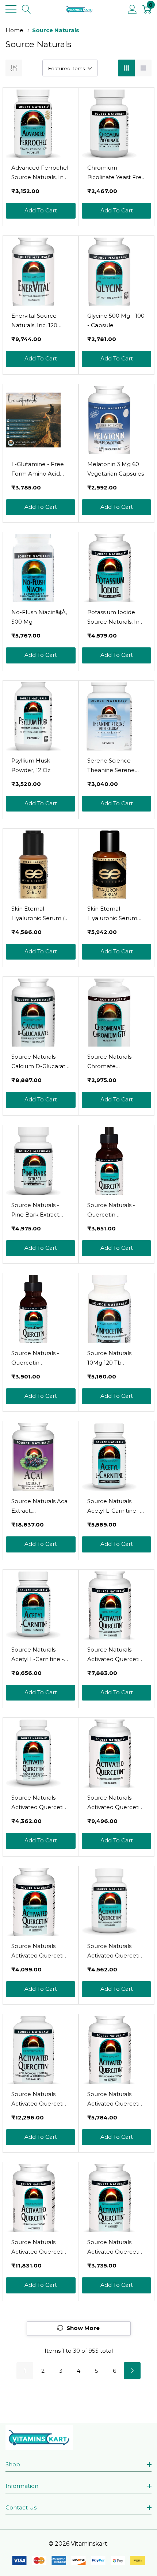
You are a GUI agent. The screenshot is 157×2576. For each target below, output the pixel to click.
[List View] (143, 68)
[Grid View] (126, 68)
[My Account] (132, 9)
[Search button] (26, 9)
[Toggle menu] (11, 9)
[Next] (132, 2371)
